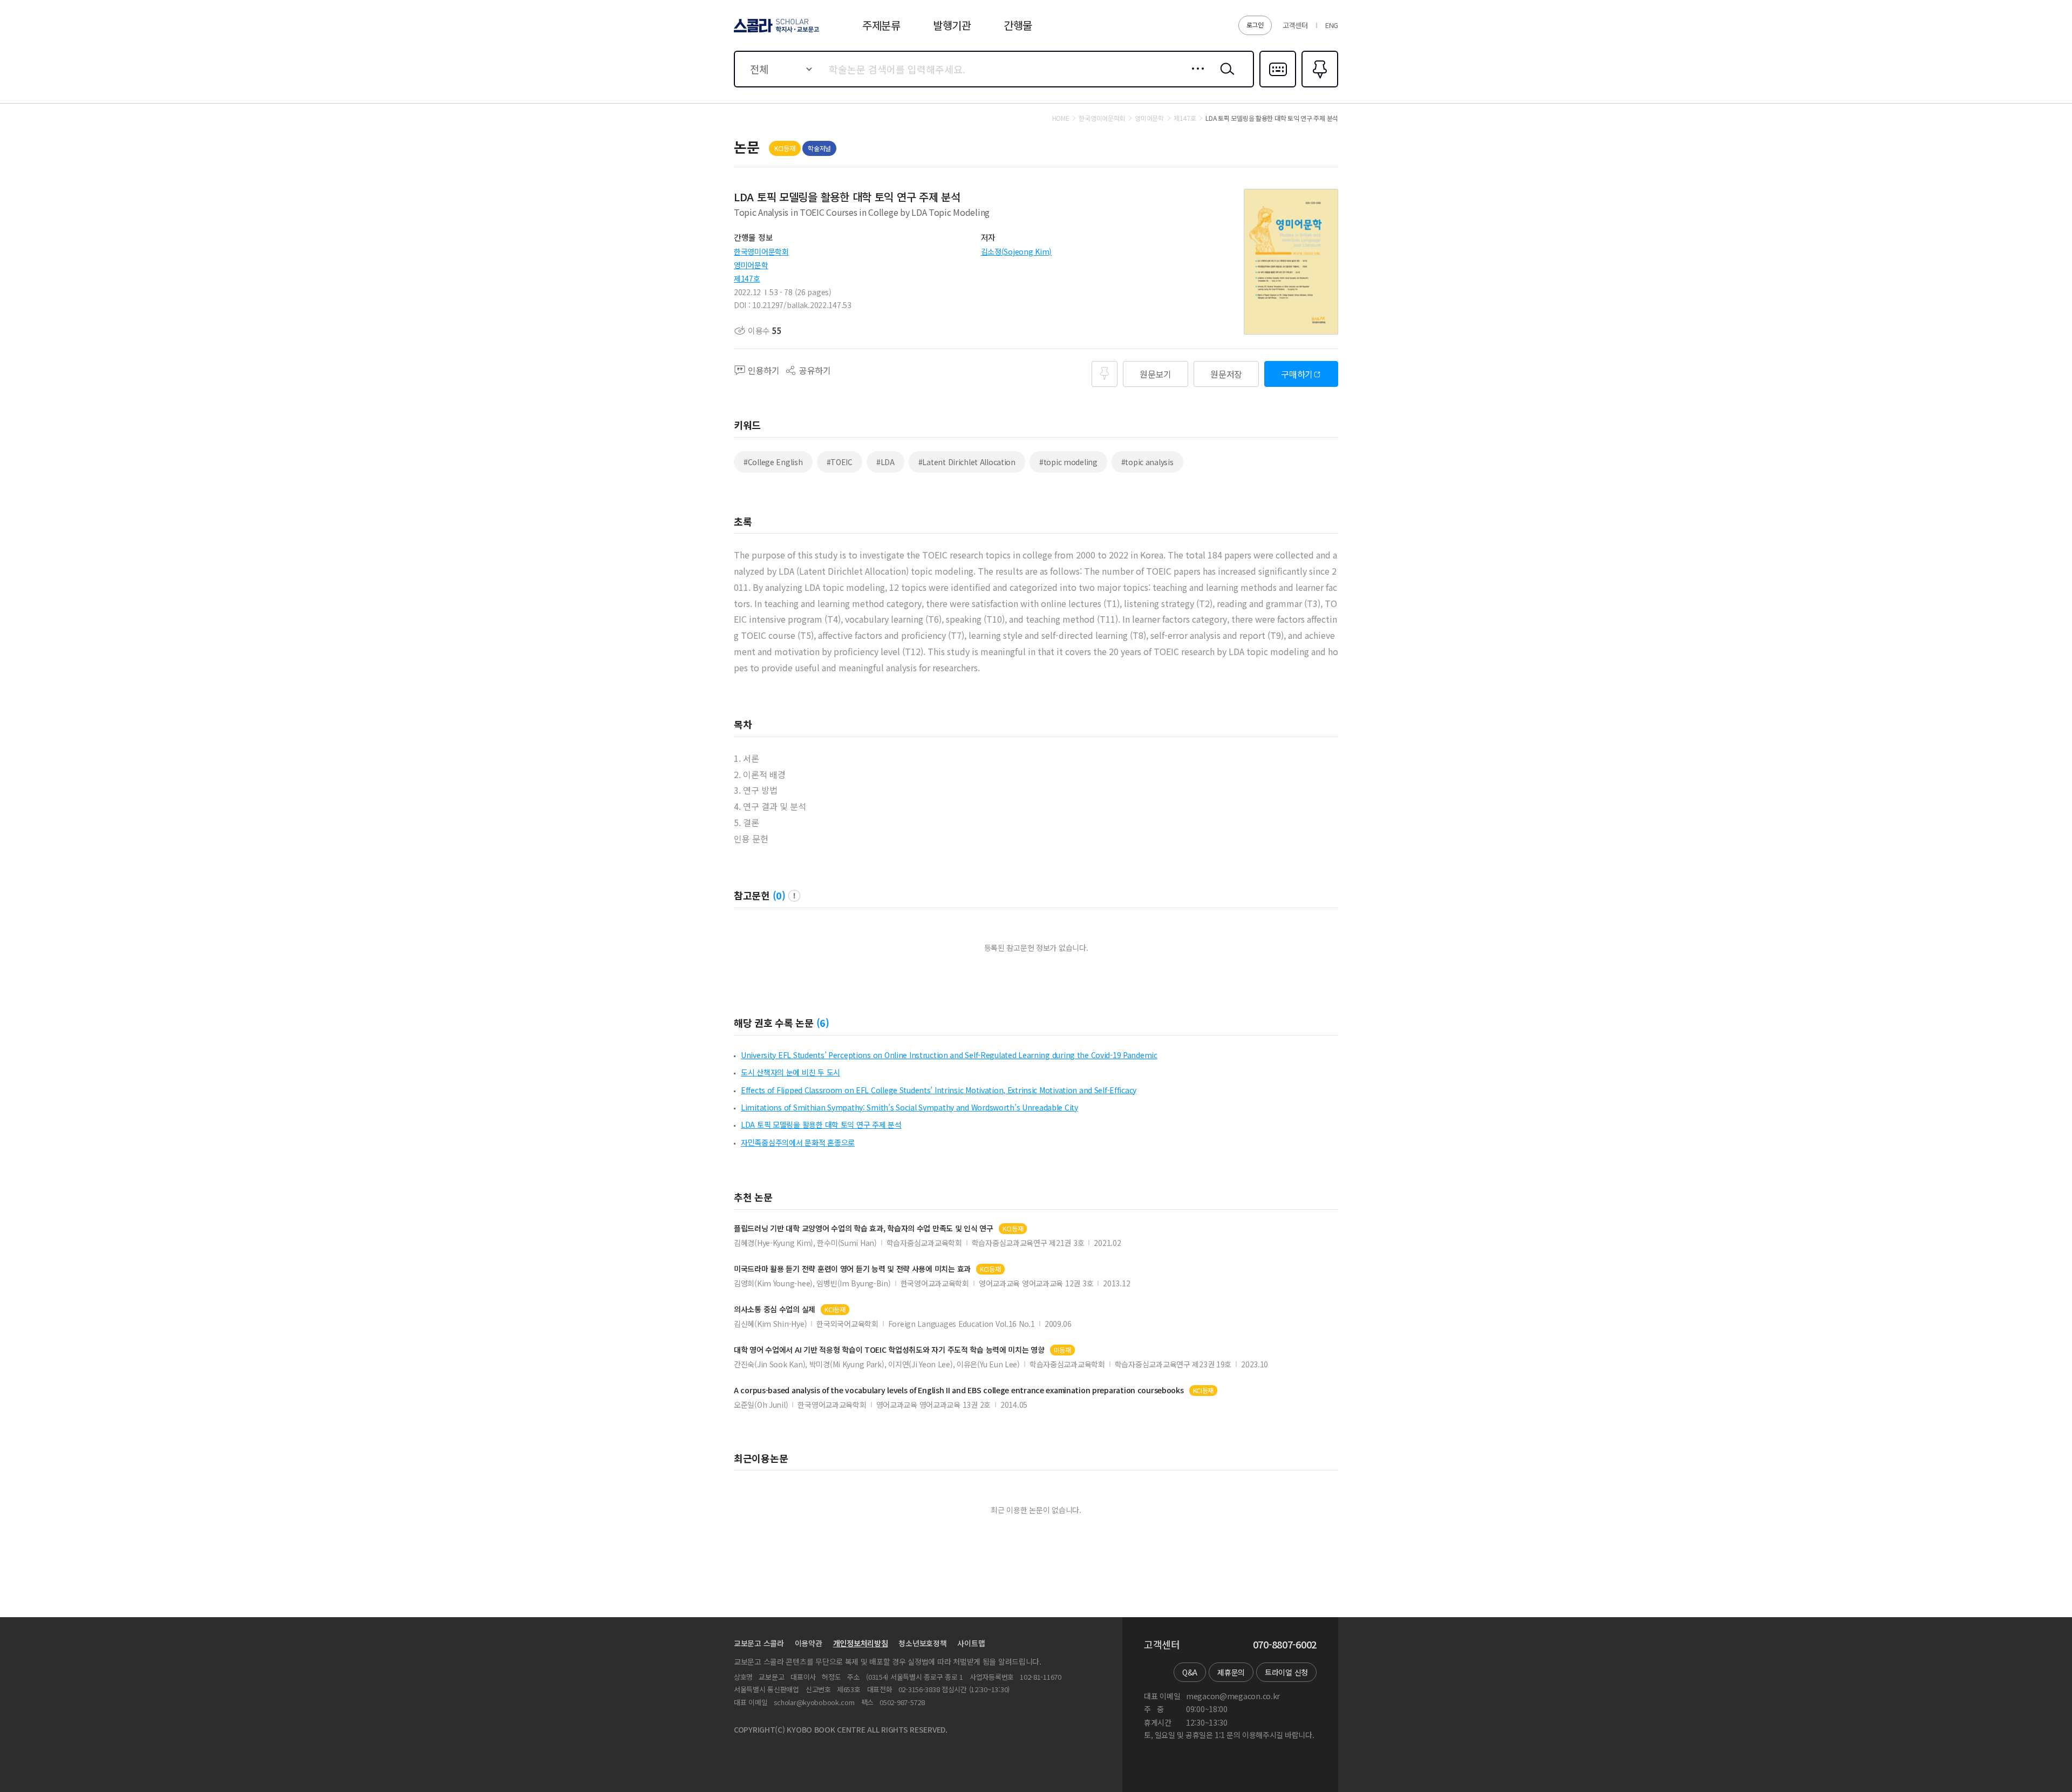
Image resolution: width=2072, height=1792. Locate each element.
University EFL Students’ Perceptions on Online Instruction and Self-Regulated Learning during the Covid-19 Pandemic (949, 1055)
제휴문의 (1231, 1672)
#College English (773, 462)
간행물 (1018, 25)
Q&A (1190, 1672)
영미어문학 (751, 265)
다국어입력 (1278, 86)
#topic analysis (1147, 462)
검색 (1225, 77)
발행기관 (952, 25)
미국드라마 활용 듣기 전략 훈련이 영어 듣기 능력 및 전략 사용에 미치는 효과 (852, 1269)
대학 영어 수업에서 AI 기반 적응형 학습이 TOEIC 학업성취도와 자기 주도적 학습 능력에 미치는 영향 (889, 1350)
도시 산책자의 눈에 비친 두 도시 (790, 1072)
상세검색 (1195, 77)
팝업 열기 (794, 896)
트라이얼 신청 (1286, 1672)
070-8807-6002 (1285, 1645)
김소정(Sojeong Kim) (1017, 251)
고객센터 (1295, 25)
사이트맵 (971, 1643)
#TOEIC (840, 462)
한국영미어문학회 (761, 251)
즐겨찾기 (1318, 86)
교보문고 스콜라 (759, 1643)
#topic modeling (1068, 462)
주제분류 (881, 25)
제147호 (747, 278)
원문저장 (1226, 374)
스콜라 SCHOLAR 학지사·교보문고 (776, 32)
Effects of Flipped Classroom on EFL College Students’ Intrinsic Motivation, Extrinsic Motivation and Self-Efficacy (939, 1090)
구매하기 (1297, 374)
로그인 (1255, 25)
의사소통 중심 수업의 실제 (775, 1309)
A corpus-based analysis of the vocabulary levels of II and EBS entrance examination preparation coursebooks (959, 1390)
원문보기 (1156, 374)
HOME (1061, 118)
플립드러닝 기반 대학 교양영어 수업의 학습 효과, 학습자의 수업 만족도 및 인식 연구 (864, 1228)
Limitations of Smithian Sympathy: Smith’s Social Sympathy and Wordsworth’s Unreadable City (909, 1107)
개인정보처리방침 (861, 1643)
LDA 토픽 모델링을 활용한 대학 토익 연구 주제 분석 (821, 1125)
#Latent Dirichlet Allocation (967, 462)
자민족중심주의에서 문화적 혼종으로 (798, 1142)
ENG (1332, 25)
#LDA (885, 462)
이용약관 (809, 1643)
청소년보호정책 (922, 1643)
